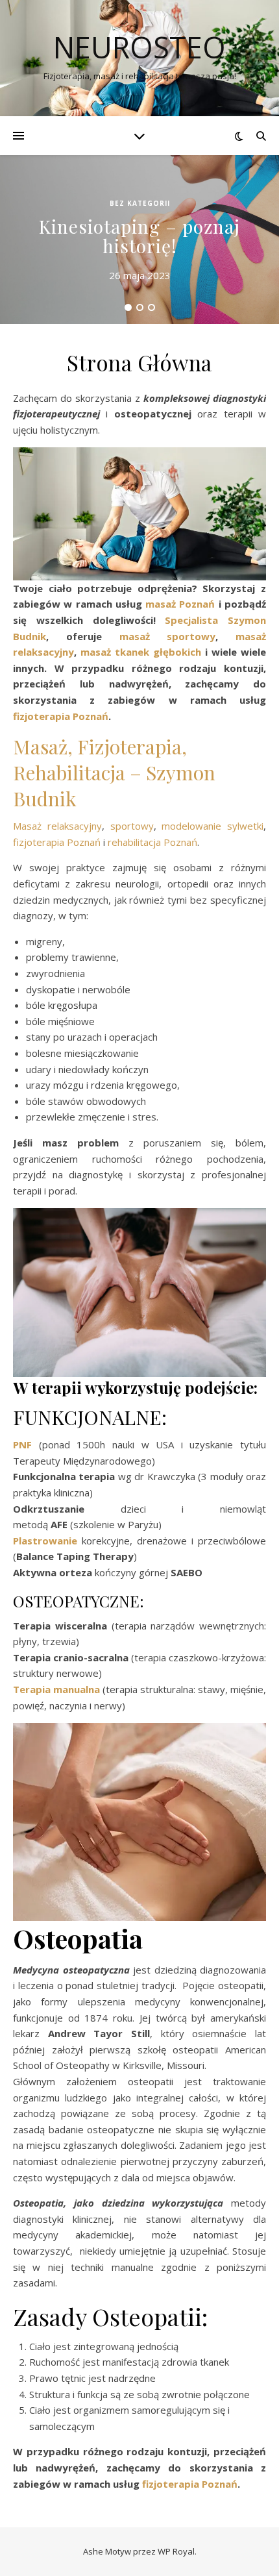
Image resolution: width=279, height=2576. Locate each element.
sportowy (132, 826)
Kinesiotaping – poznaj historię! (139, 236)
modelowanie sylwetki (212, 826)
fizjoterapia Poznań (57, 842)
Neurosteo (139, 47)
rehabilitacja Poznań (152, 842)
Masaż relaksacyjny (57, 826)
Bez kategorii (140, 203)
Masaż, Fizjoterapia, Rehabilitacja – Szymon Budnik (114, 773)
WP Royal (176, 2551)
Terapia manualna (56, 1689)
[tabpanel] (139, 240)
